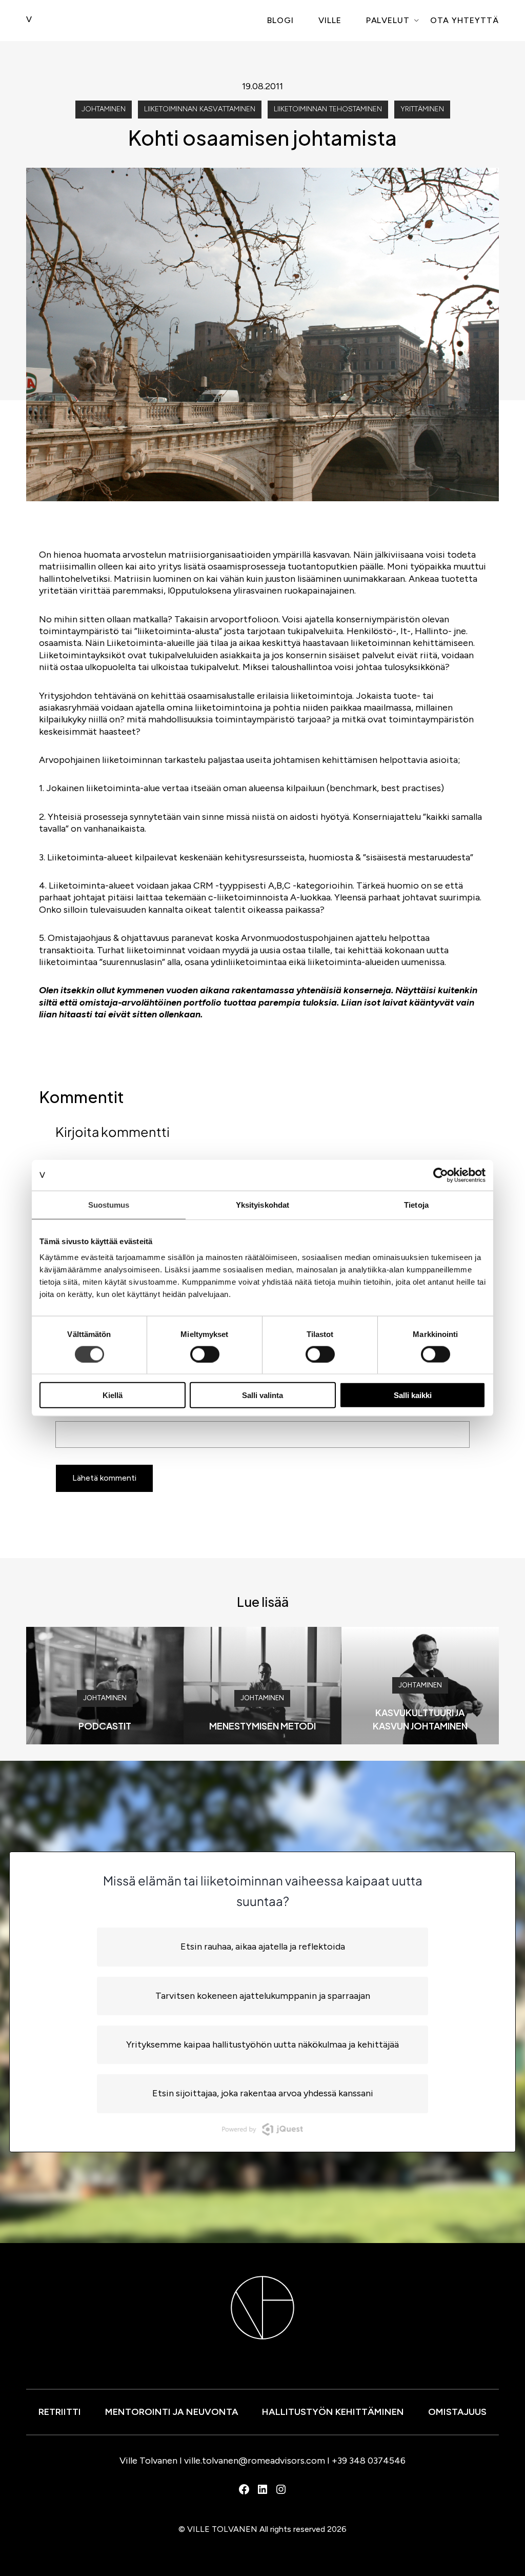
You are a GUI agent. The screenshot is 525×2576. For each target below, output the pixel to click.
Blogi (280, 20)
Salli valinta (262, 1395)
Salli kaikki (413, 1395)
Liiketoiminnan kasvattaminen (200, 109)
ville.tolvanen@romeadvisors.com (255, 2461)
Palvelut (388, 20)
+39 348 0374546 (369, 2461)
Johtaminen (104, 109)
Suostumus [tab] (109, 1204)
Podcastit (105, 1726)
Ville (330, 20)
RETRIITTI (60, 2412)
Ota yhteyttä (465, 20)
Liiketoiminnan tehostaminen (328, 109)
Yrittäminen (422, 109)
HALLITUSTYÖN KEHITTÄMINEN (333, 2412)
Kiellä (113, 1395)
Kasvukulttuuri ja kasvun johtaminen (420, 1719)
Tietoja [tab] (416, 1204)
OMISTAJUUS (457, 2412)
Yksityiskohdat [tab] (262, 1204)
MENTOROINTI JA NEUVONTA (172, 2412)
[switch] (205, 1354)
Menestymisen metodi (262, 1726)
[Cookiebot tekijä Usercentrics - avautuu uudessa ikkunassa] (441, 1175)
